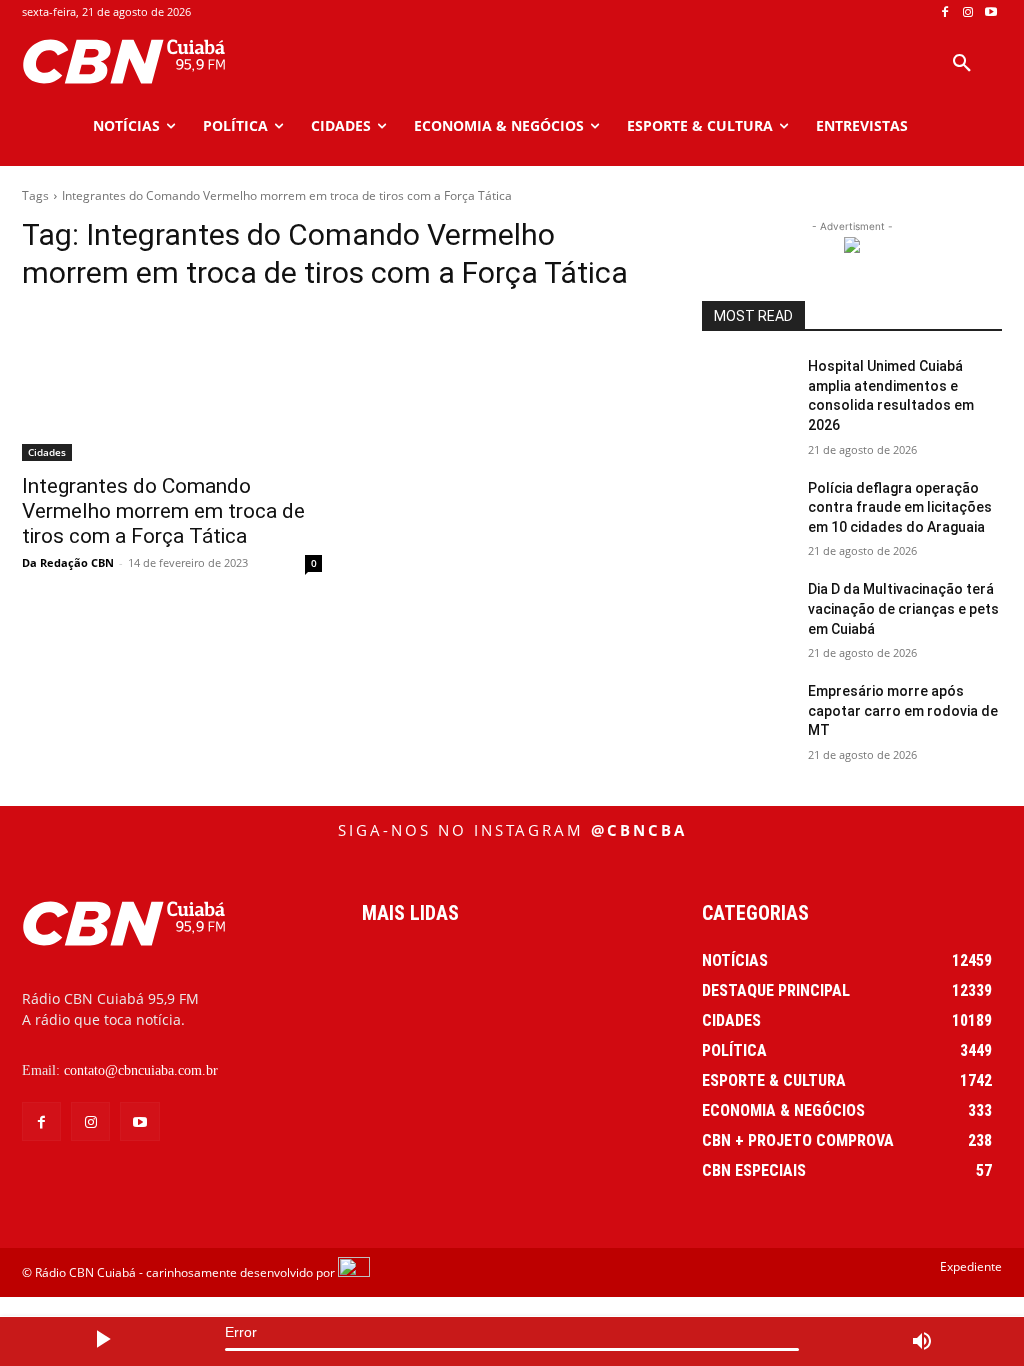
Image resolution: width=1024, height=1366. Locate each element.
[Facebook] (945, 12)
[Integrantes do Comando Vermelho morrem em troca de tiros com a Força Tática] (172, 386)
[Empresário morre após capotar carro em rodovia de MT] (747, 713)
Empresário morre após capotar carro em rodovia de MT (903, 710)
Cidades (47, 452)
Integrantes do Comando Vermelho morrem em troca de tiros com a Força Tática (163, 511)
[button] (962, 64)
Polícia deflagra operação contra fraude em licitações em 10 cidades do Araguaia (900, 507)
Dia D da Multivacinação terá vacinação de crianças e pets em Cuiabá (903, 608)
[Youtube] (990, 12)
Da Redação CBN (68, 562)
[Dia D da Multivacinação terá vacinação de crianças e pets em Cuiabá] (747, 611)
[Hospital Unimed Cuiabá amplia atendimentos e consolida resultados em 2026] (747, 388)
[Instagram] (967, 12)
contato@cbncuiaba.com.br (141, 1070)
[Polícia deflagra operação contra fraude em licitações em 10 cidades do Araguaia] (747, 510)
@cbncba (639, 830)
